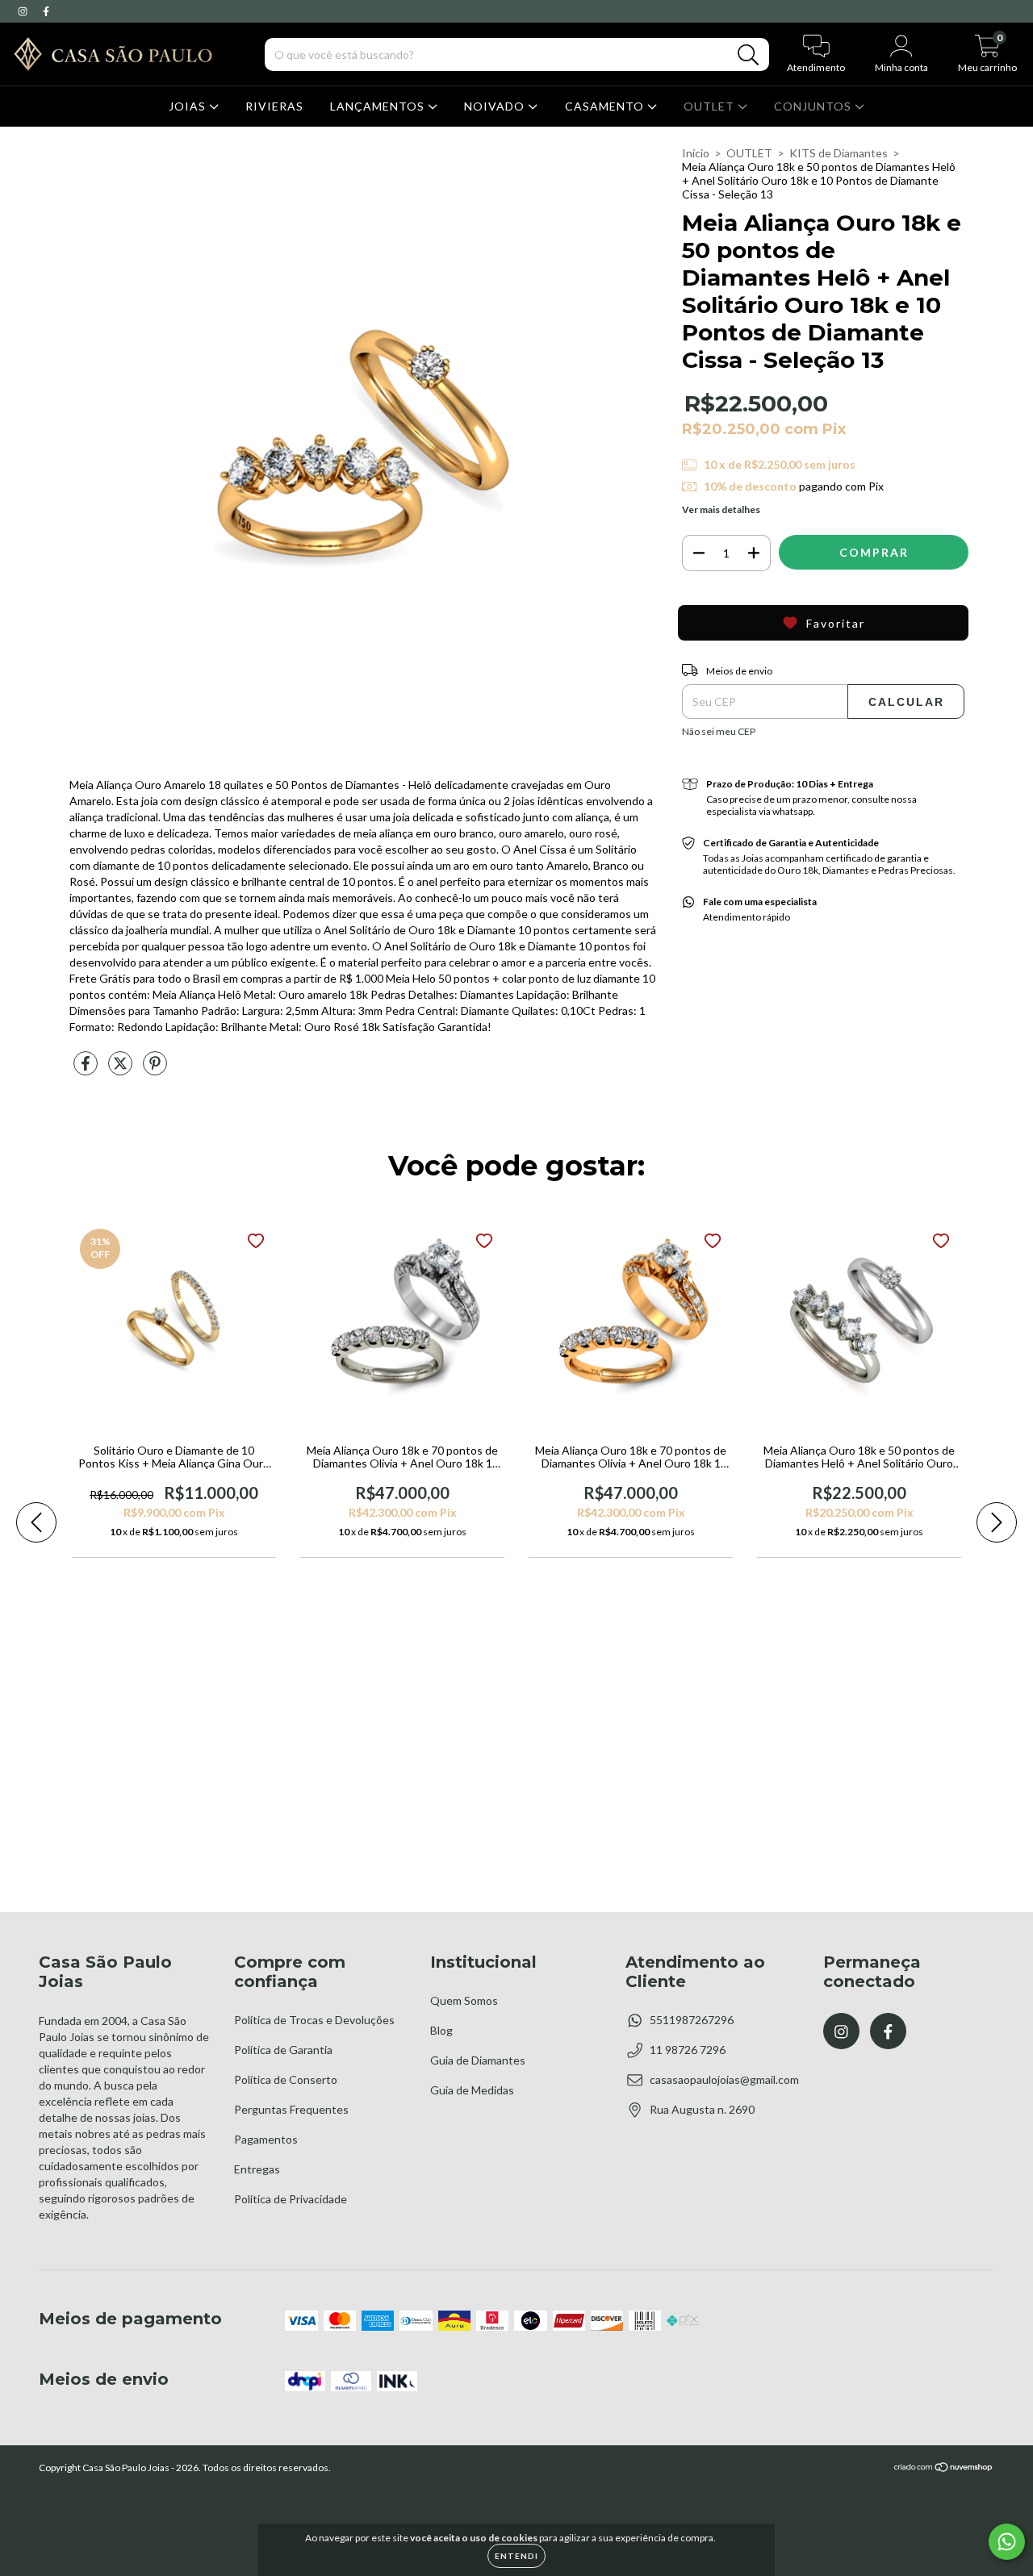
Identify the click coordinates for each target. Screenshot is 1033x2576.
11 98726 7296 (688, 2050)
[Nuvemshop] (944, 2469)
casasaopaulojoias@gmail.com (724, 2079)
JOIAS (189, 106)
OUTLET (711, 106)
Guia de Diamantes (478, 2060)
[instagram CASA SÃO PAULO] (24, 11)
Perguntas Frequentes (291, 2109)
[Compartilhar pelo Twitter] (121, 1069)
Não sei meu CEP (719, 731)
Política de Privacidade (291, 2199)
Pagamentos (266, 2139)
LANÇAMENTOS (379, 106)
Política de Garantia (283, 2050)
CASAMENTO (606, 106)
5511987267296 (692, 2020)
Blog (441, 2030)
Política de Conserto (286, 2079)
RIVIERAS (274, 106)
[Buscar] (749, 55)
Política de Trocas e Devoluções (314, 2020)
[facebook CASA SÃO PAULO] (46, 11)
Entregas (257, 2169)
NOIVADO (496, 106)
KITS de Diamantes (839, 153)
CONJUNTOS (814, 106)
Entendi (516, 2556)
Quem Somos (464, 2000)
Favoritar (836, 623)
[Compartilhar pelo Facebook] (87, 1069)
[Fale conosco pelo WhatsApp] (1007, 2542)
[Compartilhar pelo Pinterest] (155, 1069)
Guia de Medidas (472, 2090)
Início (696, 153)
